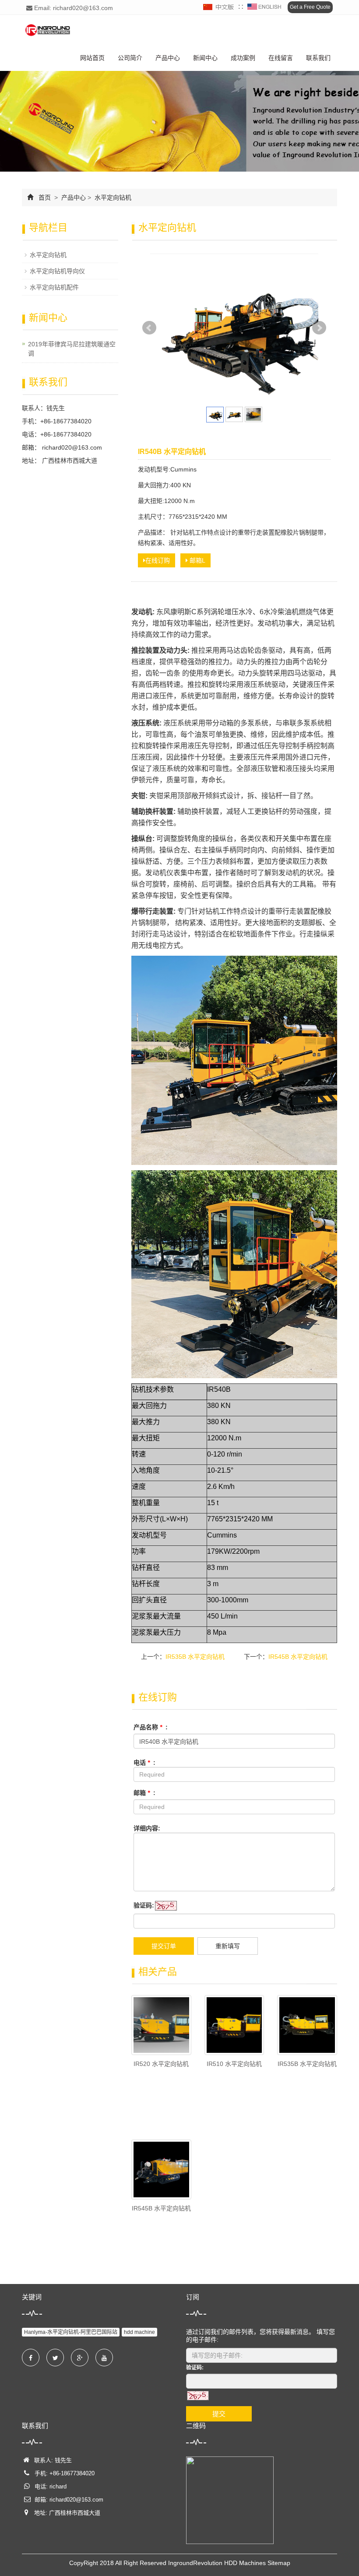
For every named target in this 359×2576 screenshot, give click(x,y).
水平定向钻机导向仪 (57, 271)
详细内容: (147, 1828)
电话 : (144, 1763)
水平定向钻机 (112, 197)
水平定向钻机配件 (54, 287)
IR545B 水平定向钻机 (298, 1657)
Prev (149, 328)
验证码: (144, 1905)
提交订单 (164, 1946)
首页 (45, 197)
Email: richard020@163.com (73, 8)
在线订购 (158, 560)
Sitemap (279, 2563)
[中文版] (219, 7)
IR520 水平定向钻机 (161, 2064)
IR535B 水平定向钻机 (195, 1657)
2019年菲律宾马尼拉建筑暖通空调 (72, 349)
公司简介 (130, 58)
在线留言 (281, 58)
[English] (264, 7)
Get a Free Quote (310, 7)
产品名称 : (151, 1727)
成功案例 (243, 58)
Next (319, 328)
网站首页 (92, 58)
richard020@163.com (71, 447)
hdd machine (139, 2332)
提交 (219, 2414)
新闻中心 (205, 58)
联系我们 (318, 58)
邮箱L (197, 560)
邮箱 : (144, 1793)
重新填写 (228, 1946)
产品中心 (168, 58)
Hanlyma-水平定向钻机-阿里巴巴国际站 (71, 2332)
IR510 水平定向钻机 (234, 2064)
